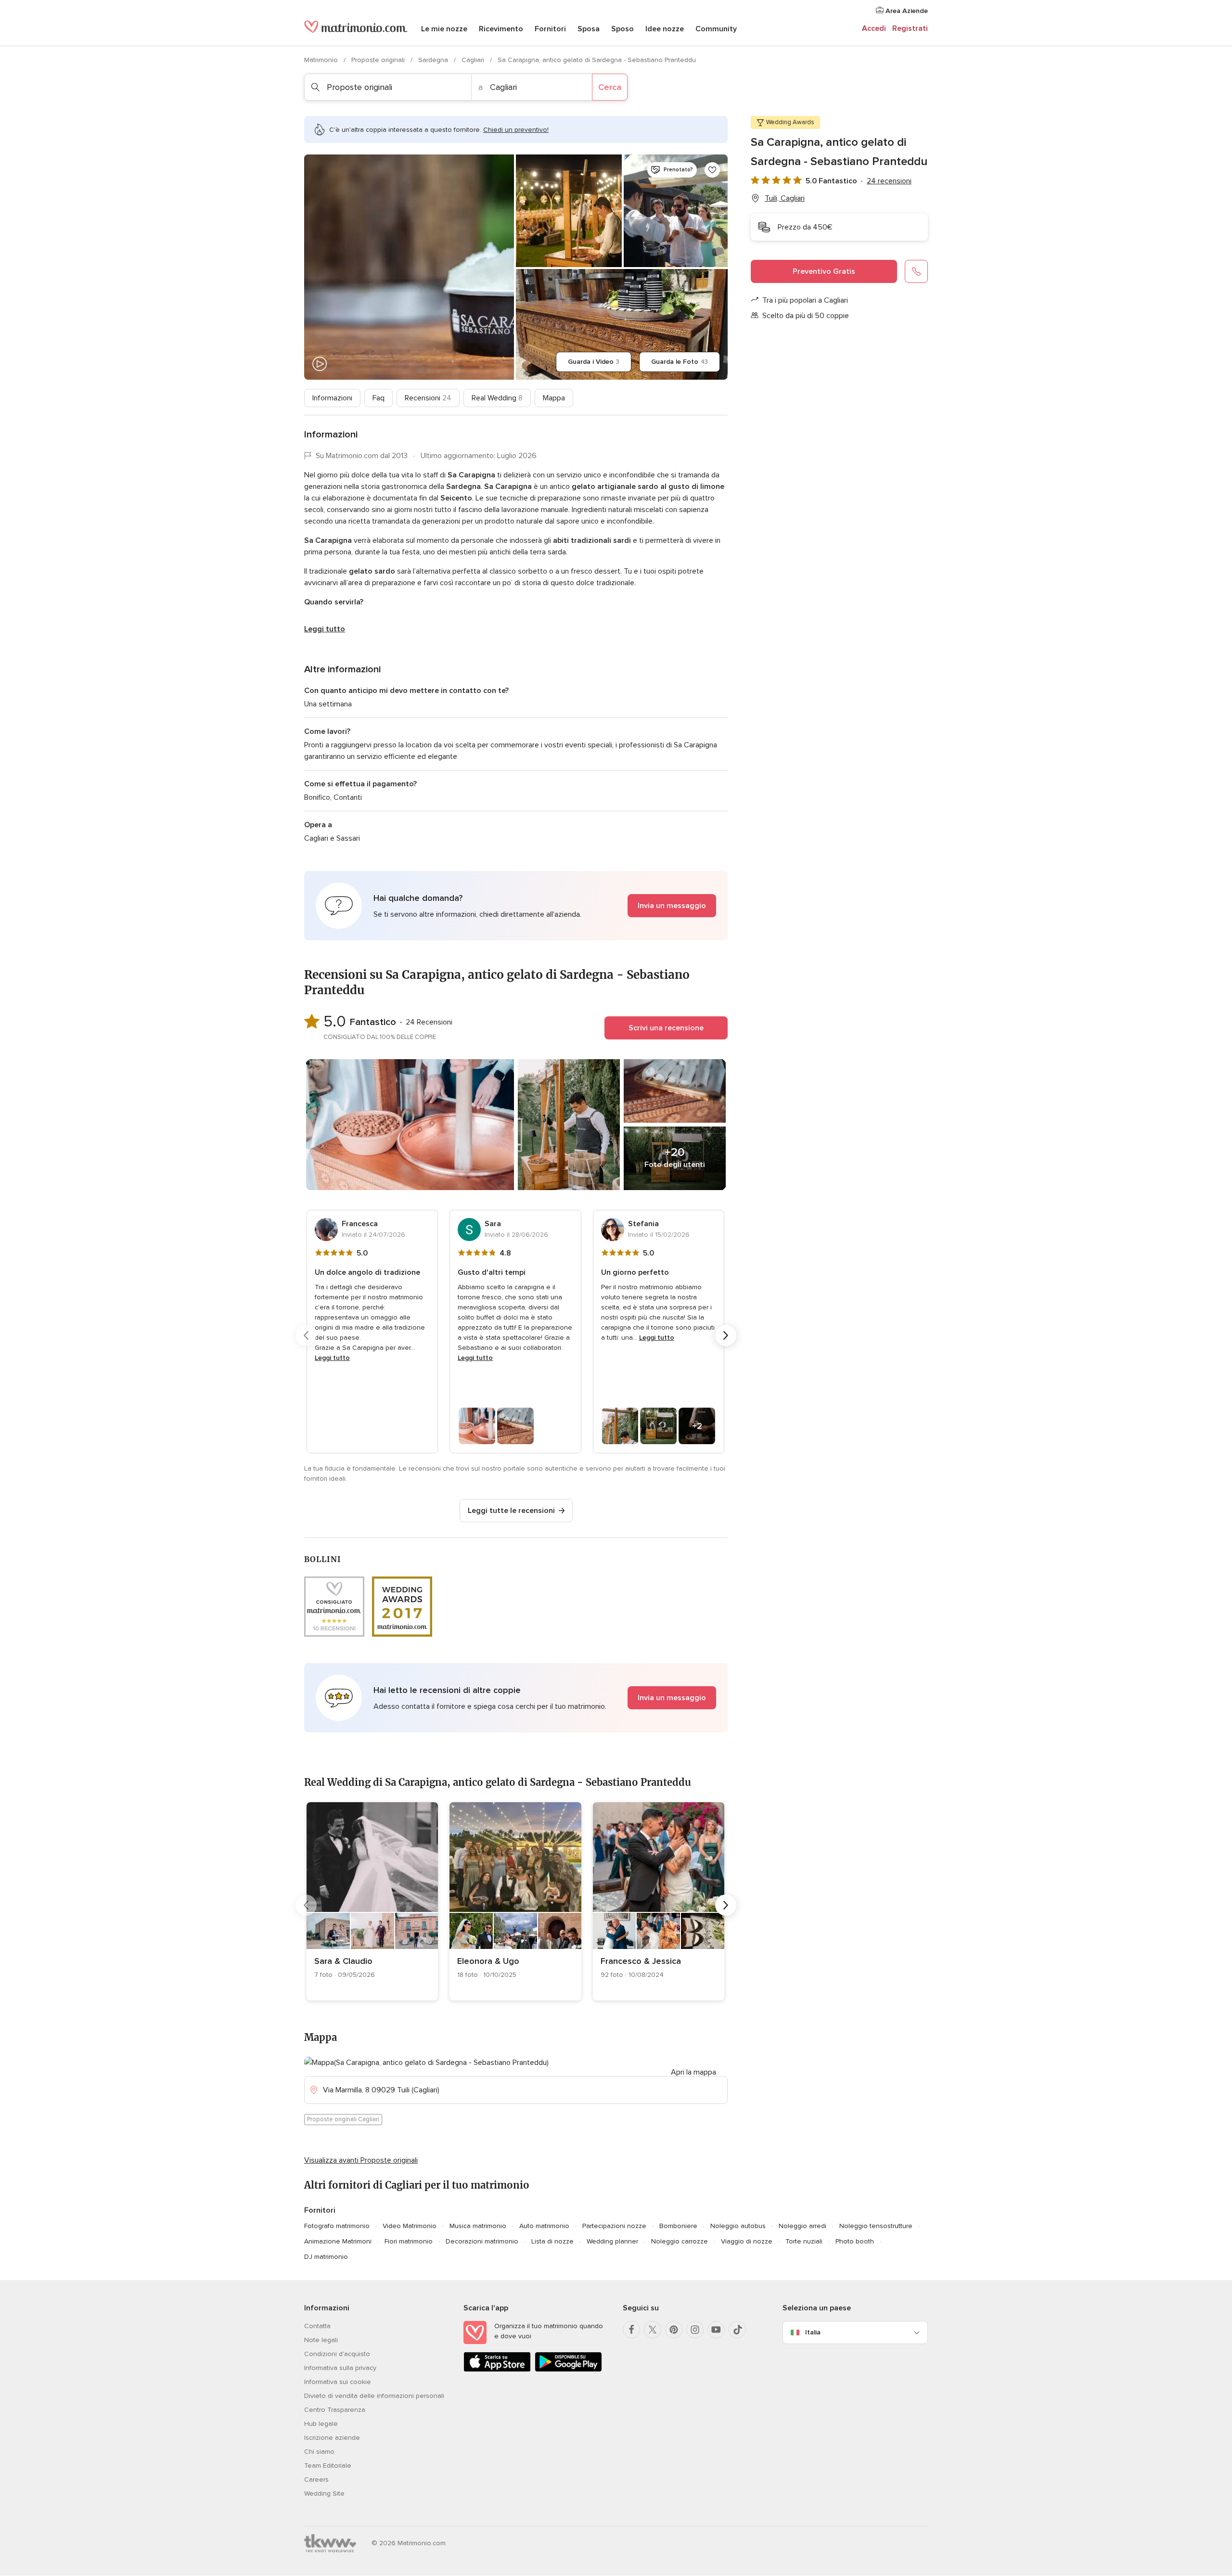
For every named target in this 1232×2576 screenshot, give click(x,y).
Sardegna (434, 60)
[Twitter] (653, 2330)
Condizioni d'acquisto (337, 2354)
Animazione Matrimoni (338, 2241)
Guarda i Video (594, 362)
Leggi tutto (325, 629)
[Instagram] (695, 2330)
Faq (379, 398)
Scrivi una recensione (666, 1028)
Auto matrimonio (544, 2226)
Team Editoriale (328, 2466)
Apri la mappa (693, 2072)
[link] (372, 1901)
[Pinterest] (674, 2330)
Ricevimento (501, 29)
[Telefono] (916, 271)
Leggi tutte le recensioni (511, 1511)
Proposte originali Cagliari (343, 2119)
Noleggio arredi (802, 2226)
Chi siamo (319, 2452)
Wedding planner (612, 2241)
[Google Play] (568, 2370)
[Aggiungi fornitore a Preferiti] (712, 170)
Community (716, 29)
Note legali (321, 2340)
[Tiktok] (737, 2330)
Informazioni (332, 398)
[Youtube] (716, 2330)
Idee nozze (665, 29)
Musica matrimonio (478, 2226)
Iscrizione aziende (332, 2438)
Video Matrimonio (410, 2226)
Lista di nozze (552, 2241)
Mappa (554, 398)
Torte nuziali (804, 2241)
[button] (516, 906)
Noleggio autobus (738, 2226)
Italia (813, 2332)
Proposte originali (379, 60)
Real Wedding (497, 398)
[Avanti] (726, 1335)
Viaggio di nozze (747, 2241)
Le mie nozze (444, 29)
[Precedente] (306, 1335)
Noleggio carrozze (680, 2241)
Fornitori (550, 29)
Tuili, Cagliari (785, 198)
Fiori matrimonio (409, 2241)
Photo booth (855, 2241)
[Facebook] (631, 2330)
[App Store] (497, 2370)
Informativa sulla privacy (340, 2368)
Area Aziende (906, 11)
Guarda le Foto (680, 362)
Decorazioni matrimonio (482, 2241)
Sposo (622, 29)
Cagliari (474, 60)
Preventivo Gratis (824, 271)
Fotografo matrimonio (337, 2226)
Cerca (610, 87)
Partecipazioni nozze (614, 2226)
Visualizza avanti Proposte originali (361, 2160)
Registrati (910, 28)
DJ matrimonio (326, 2257)
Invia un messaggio (672, 906)
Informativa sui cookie (338, 2382)
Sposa (589, 29)
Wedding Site (324, 2493)
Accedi (874, 28)
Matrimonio (322, 60)
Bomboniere (678, 2226)
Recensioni (428, 398)
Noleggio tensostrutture (876, 2226)
